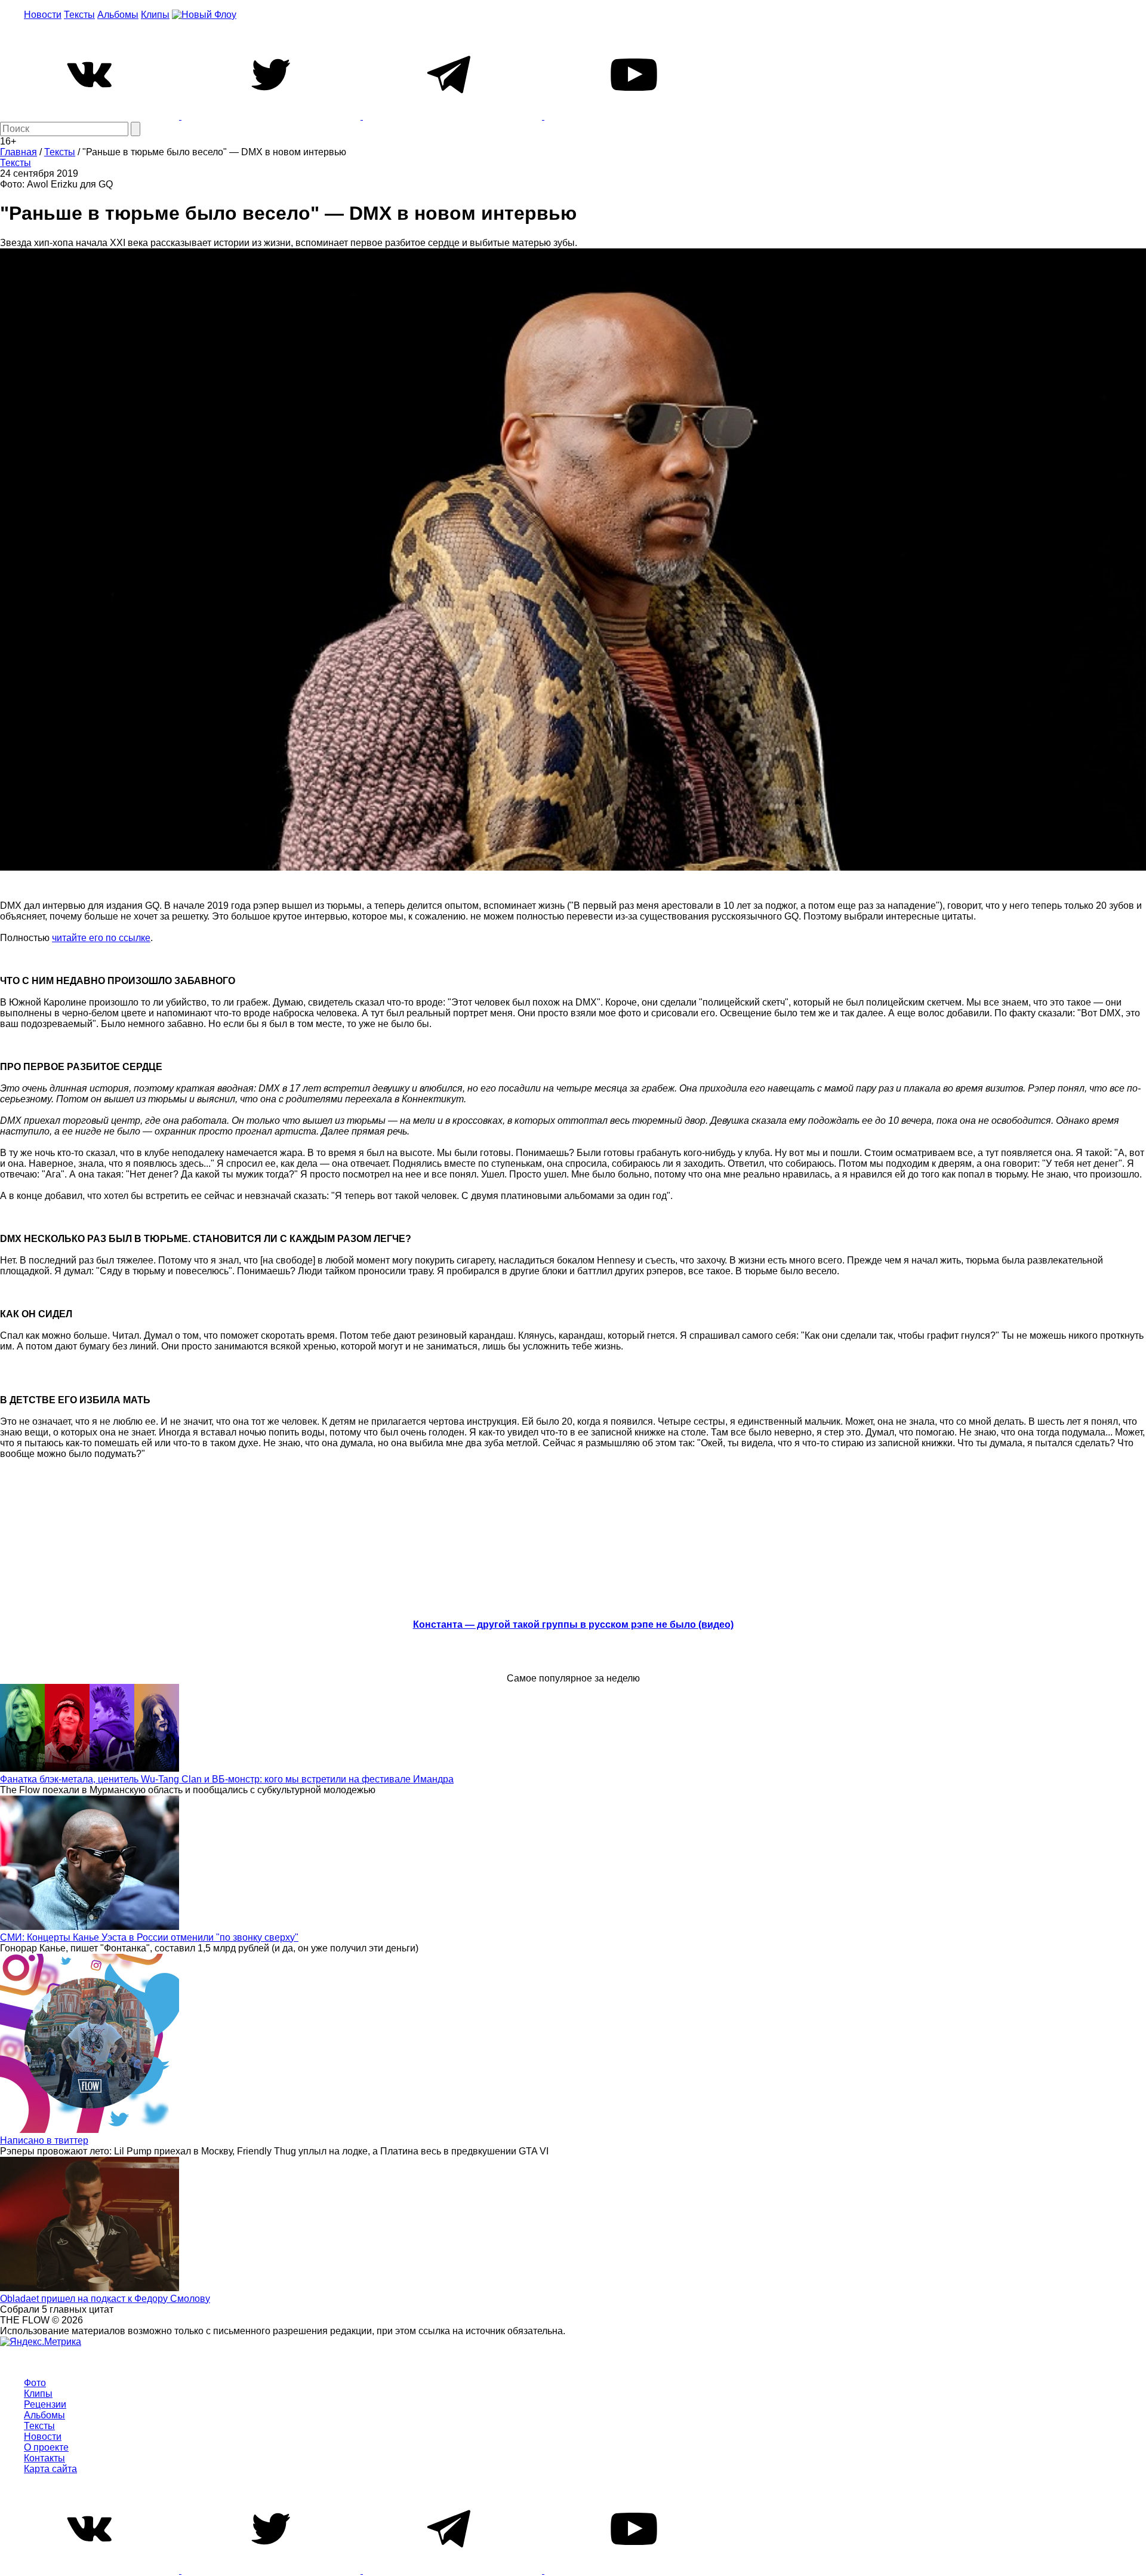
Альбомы (118, 15)
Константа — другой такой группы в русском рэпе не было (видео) (573, 1624)
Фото (35, 2383)
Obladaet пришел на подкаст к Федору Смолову (105, 2299)
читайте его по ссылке (101, 938)
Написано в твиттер (44, 2140)
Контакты (44, 2458)
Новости (43, 15)
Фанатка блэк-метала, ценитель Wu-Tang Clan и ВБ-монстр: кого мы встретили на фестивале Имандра (227, 1779)
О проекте (46, 2447)
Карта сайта (50, 2469)
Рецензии (45, 2404)
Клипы (155, 15)
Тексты (79, 15)
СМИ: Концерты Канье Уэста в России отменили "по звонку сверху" (149, 1937)
